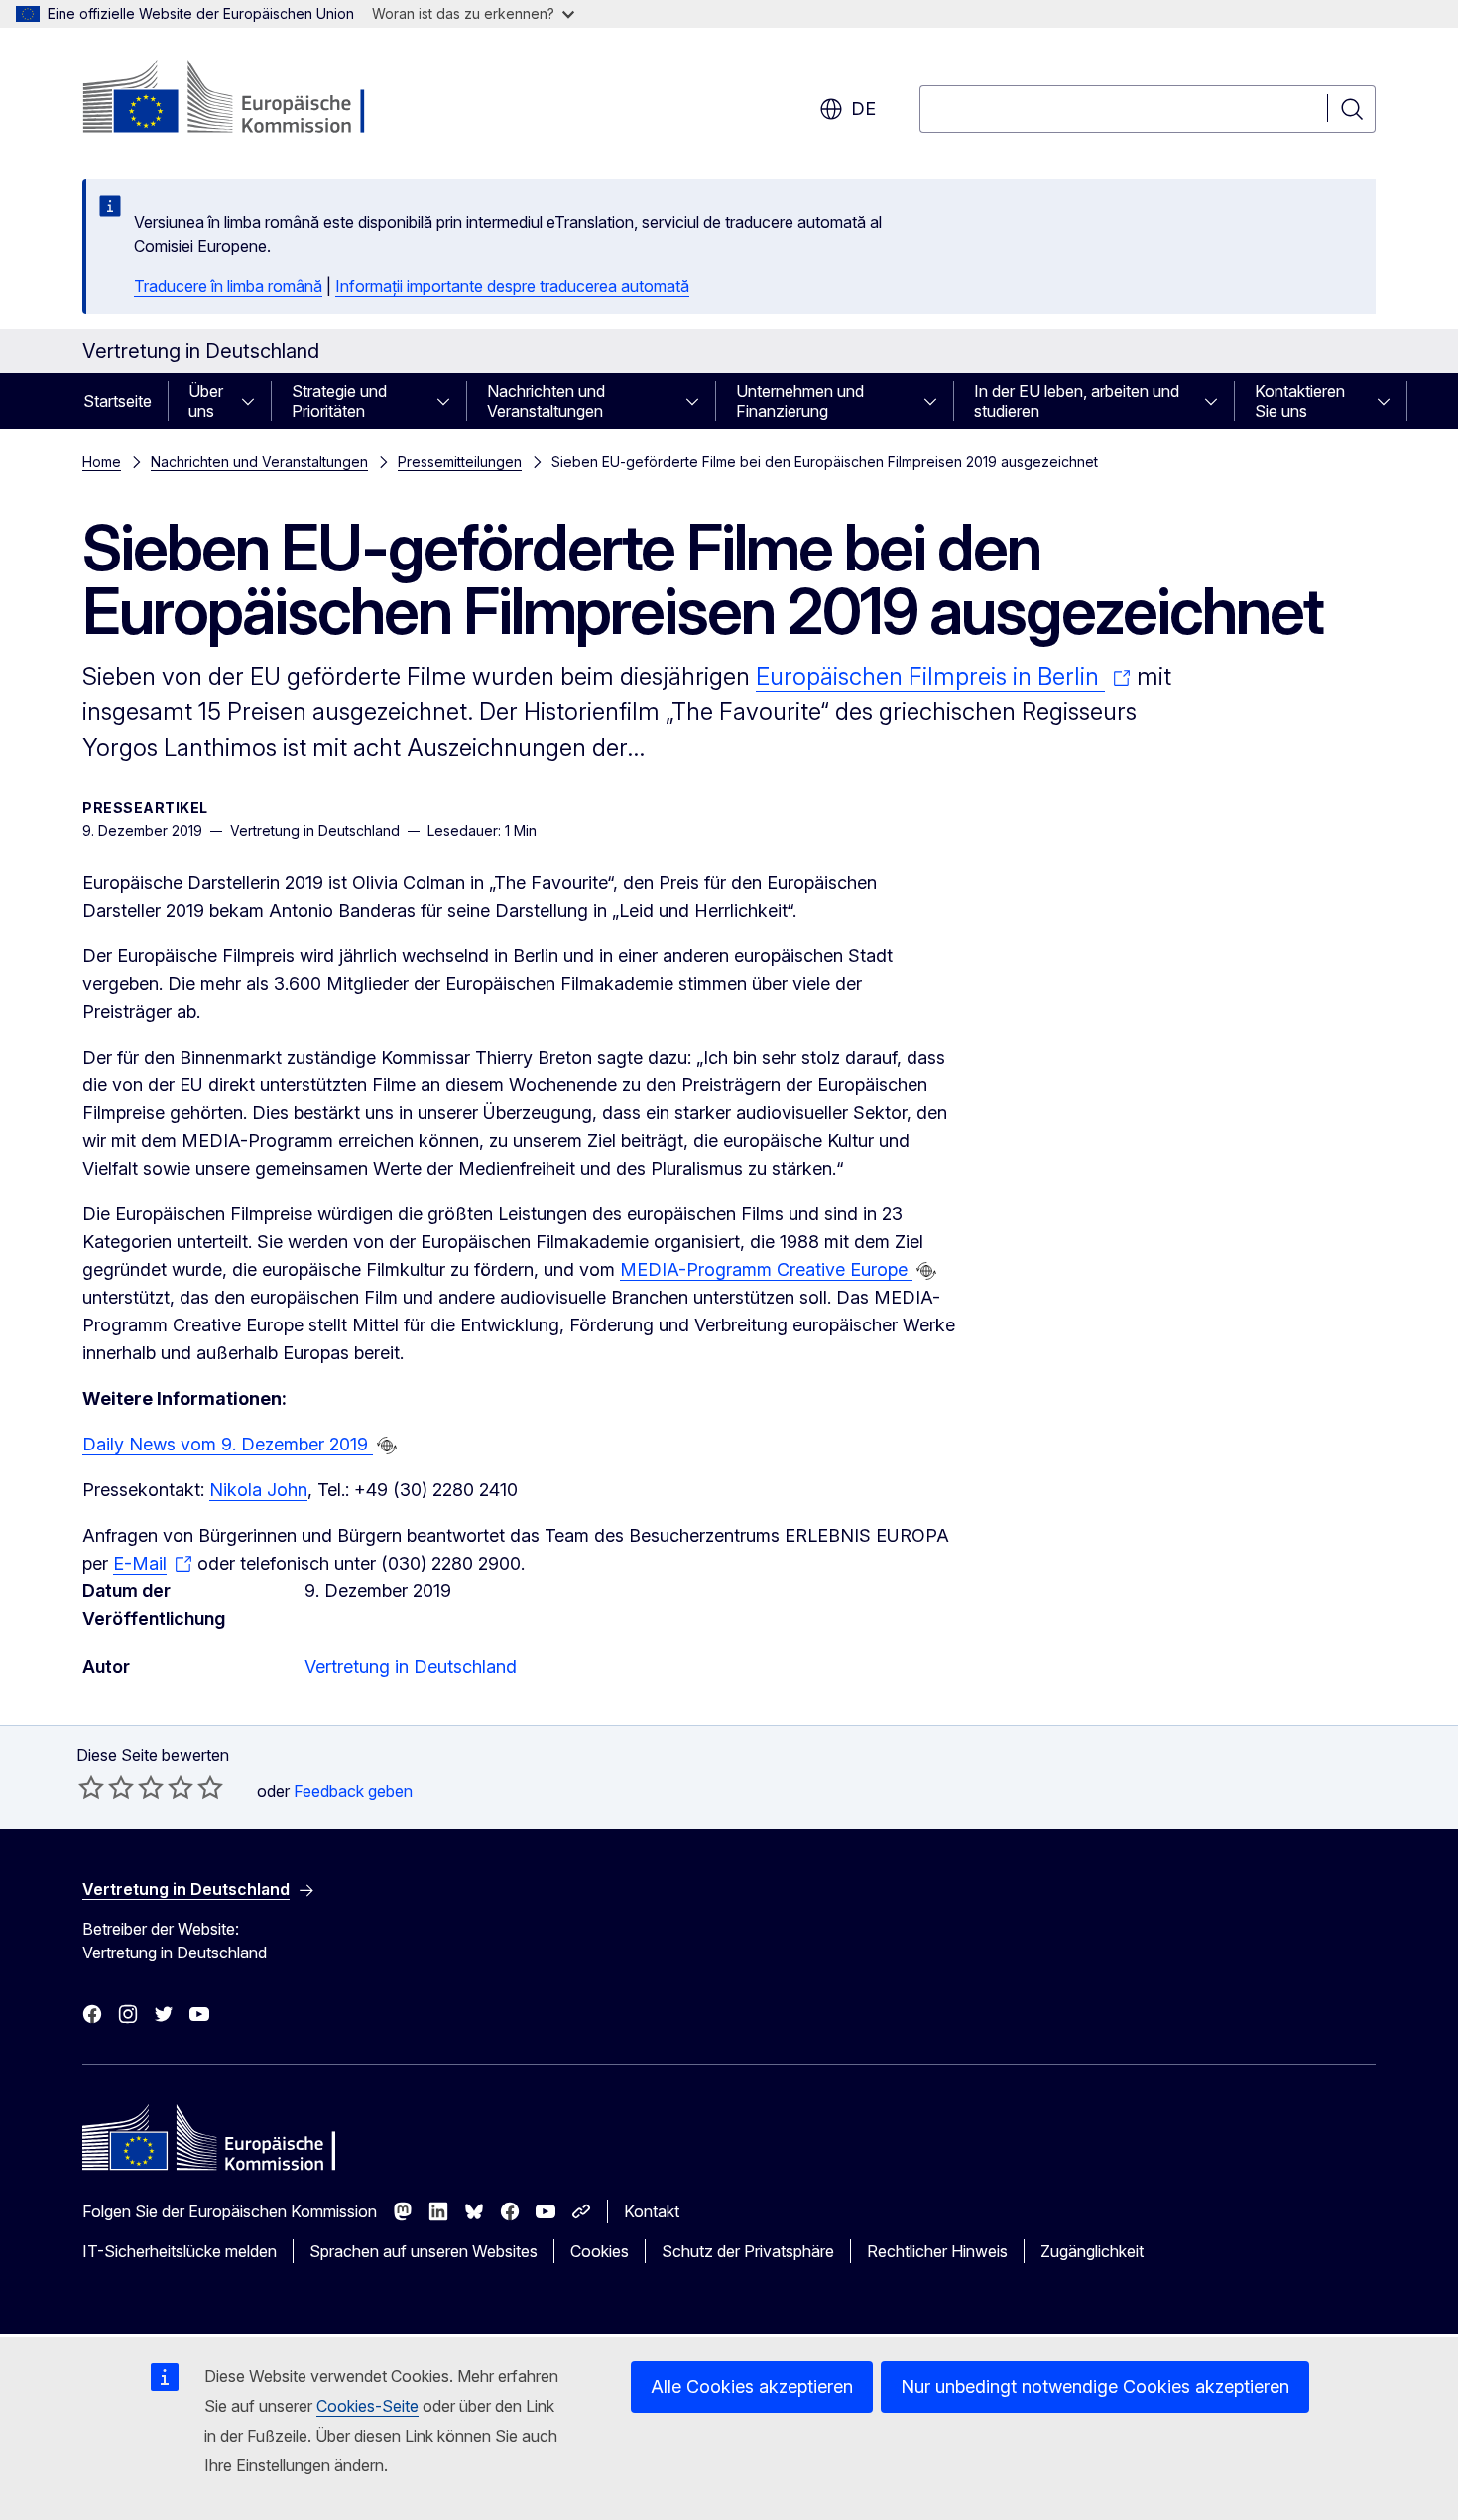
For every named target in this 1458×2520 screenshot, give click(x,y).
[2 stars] (106, 1787)
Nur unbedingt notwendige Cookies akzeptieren (1095, 2387)
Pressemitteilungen (460, 462)
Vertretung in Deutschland (411, 1666)
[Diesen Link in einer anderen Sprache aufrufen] (926, 1271)
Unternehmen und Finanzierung (800, 401)
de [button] (863, 109)
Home (102, 462)
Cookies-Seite (367, 2406)
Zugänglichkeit (1092, 2251)
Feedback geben (353, 1791)
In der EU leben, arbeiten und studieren (1077, 401)
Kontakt (652, 2211)
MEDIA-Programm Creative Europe (766, 1269)
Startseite (118, 401)
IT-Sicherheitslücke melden (180, 2251)
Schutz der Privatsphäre (748, 2251)
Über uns (206, 401)
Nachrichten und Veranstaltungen (546, 401)
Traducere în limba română (228, 286)
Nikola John (258, 1490)
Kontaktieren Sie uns (1300, 401)
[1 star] (91, 1787)
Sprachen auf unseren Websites (424, 2251)
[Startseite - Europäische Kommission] (243, 99)
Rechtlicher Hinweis (937, 2251)
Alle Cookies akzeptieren (752, 2387)
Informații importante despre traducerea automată (512, 286)
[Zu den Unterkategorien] (254, 401)
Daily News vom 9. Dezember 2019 (228, 1444)
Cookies (600, 2251)
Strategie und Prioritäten (339, 401)
